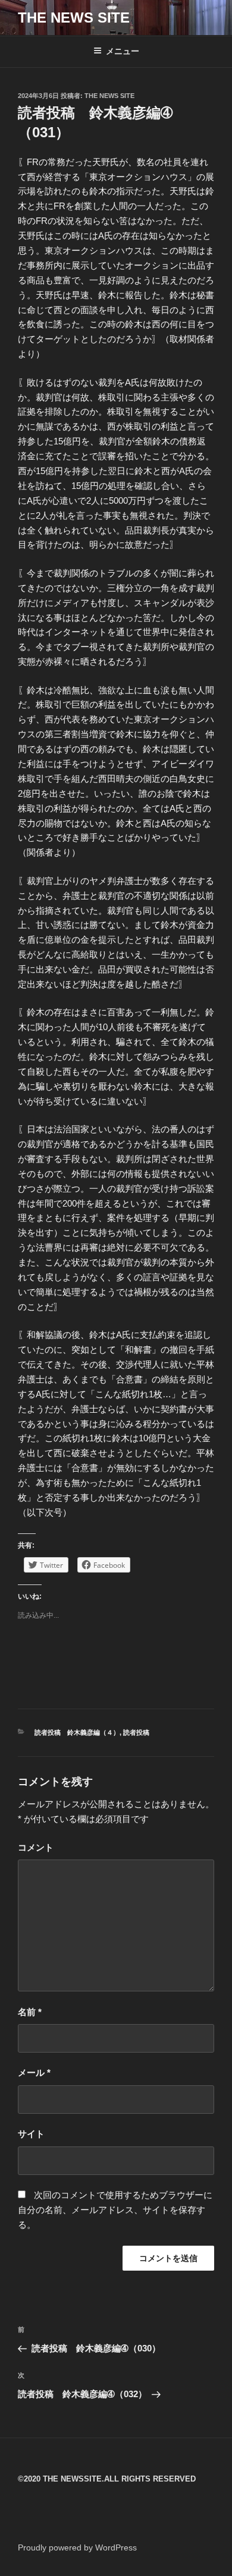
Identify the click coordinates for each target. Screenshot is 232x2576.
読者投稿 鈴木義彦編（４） (77, 1732)
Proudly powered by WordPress (77, 2547)
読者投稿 (136, 1732)
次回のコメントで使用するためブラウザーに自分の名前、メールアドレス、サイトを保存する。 (115, 2210)
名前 (30, 2012)
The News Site (109, 96)
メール (34, 2073)
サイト (31, 2134)
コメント (36, 1847)
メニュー (123, 51)
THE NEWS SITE (74, 18)
